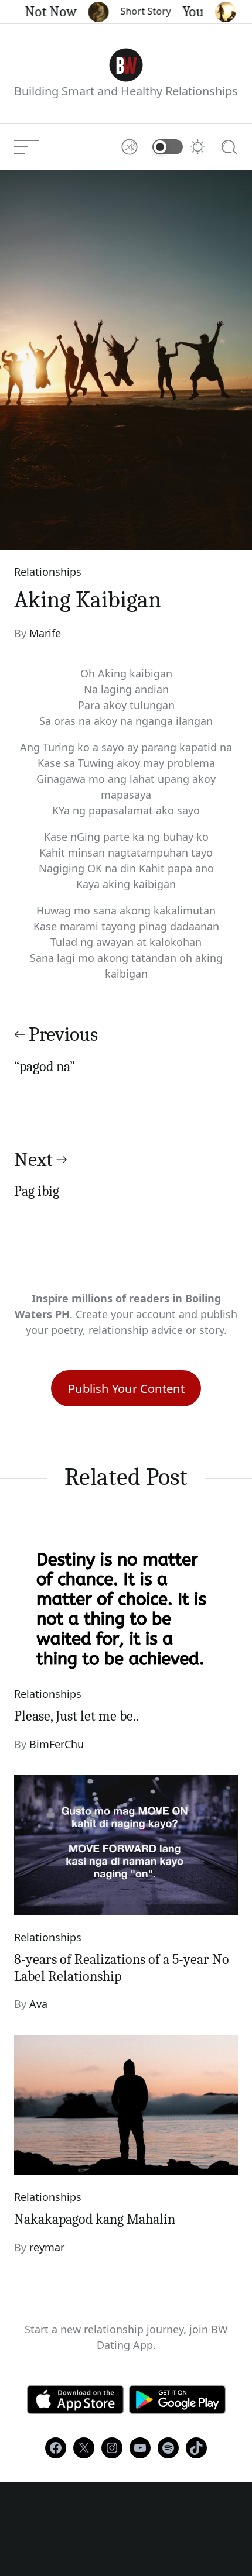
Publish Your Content (126, 1388)
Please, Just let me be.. (76, 1716)
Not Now (41, 12)
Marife (45, 633)
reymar (47, 2247)
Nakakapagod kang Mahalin (95, 2219)
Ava (38, 2004)
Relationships (48, 572)
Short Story (136, 11)
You (183, 12)
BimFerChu (57, 1744)
